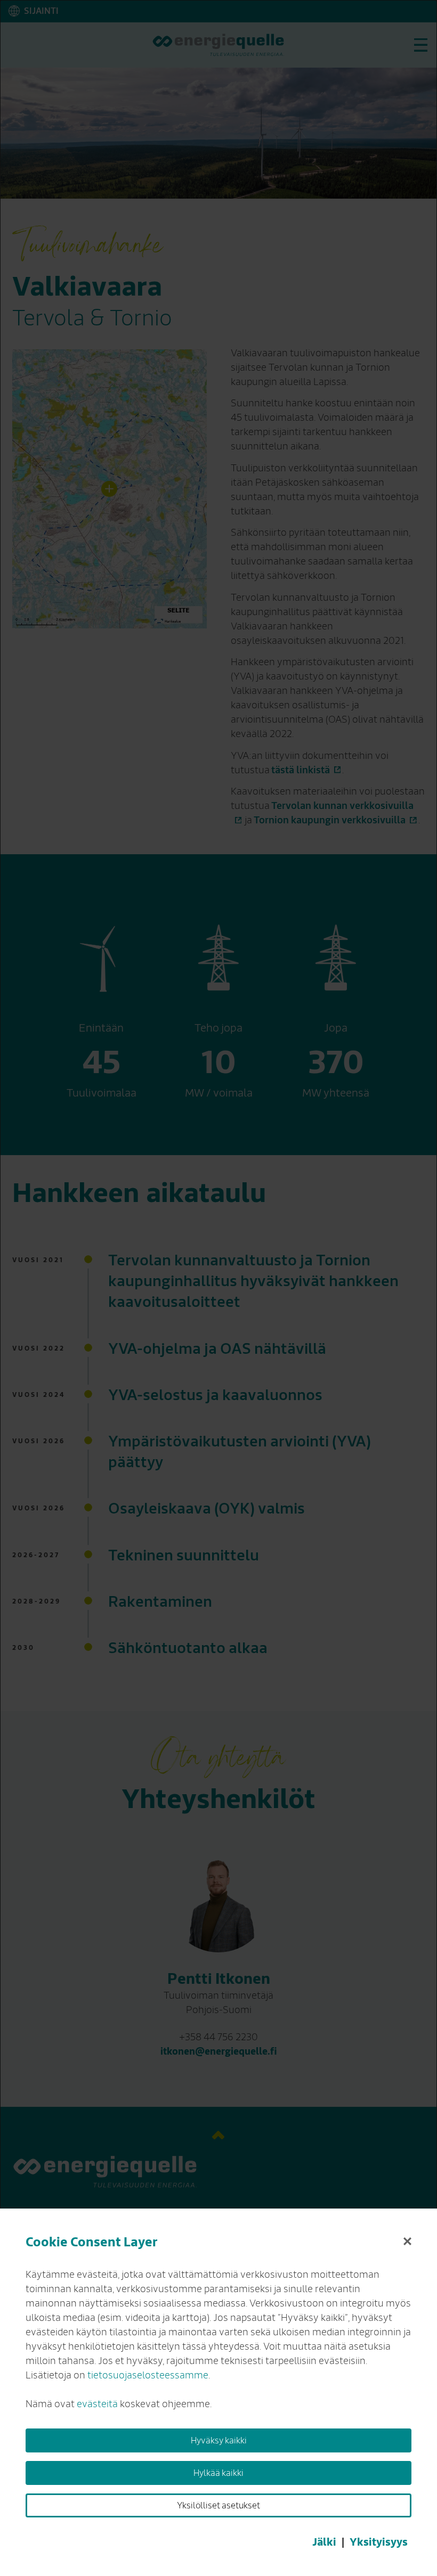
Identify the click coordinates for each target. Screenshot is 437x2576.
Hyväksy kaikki (219, 2441)
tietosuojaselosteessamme (148, 2375)
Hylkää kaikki (218, 2473)
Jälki (324, 2542)
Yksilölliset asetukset (218, 2506)
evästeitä (97, 2404)
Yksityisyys (379, 2542)
